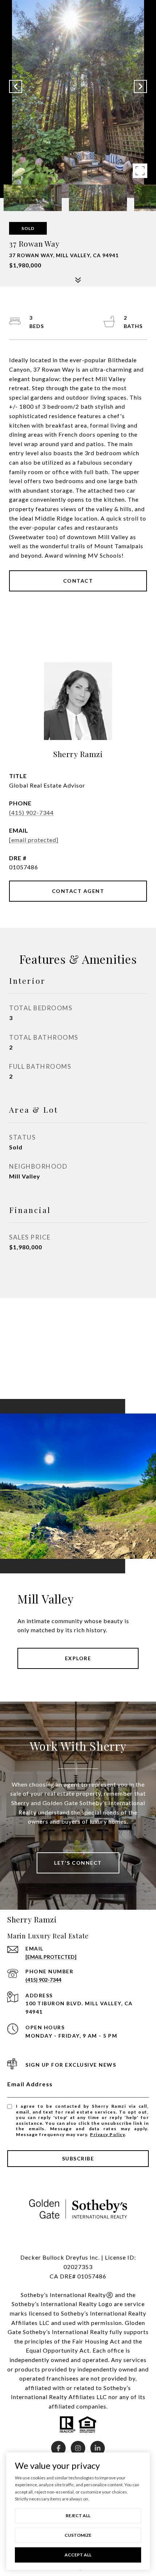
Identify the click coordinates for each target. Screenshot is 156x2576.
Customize (78, 2535)
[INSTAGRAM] (78, 2448)
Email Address (30, 2084)
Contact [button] (78, 581)
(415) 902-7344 (31, 812)
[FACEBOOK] (58, 2448)
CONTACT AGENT (78, 891)
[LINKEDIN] (98, 2448)
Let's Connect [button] (78, 1863)
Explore (78, 1658)
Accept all (78, 2555)
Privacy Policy (107, 2134)
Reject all (78, 2516)
